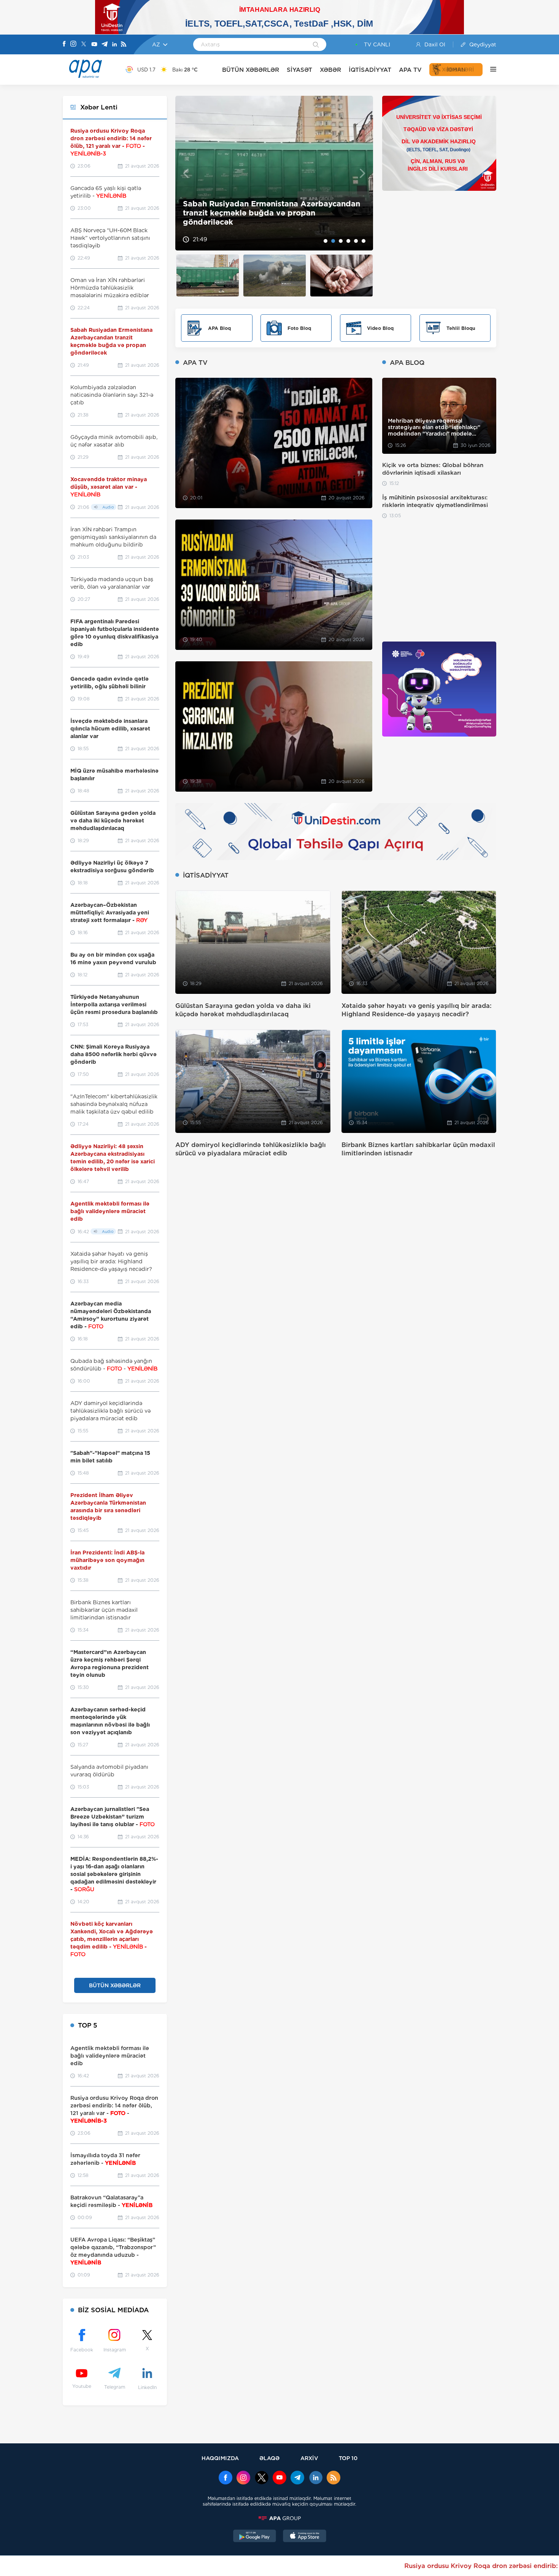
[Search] (316, 45)
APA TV (410, 70)
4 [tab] (348, 241)
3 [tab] (341, 241)
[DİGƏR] (489, 70)
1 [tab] (326, 241)
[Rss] (124, 45)
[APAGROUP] (279, 2518)
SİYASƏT (299, 70)
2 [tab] (333, 241)
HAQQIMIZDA (220, 2458)
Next (363, 173)
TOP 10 (348, 2458)
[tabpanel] (274, 173)
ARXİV (309, 2458)
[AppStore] (305, 2537)
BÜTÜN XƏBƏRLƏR (251, 70)
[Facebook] (64, 44)
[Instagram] (73, 44)
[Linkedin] (114, 45)
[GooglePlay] (255, 2537)
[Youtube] (94, 45)
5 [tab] (356, 241)
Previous (186, 173)
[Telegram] (105, 45)
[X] (84, 45)
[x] (262, 2478)
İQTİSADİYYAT (370, 70)
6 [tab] (364, 241)
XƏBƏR (330, 70)
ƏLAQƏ (269, 2458)
